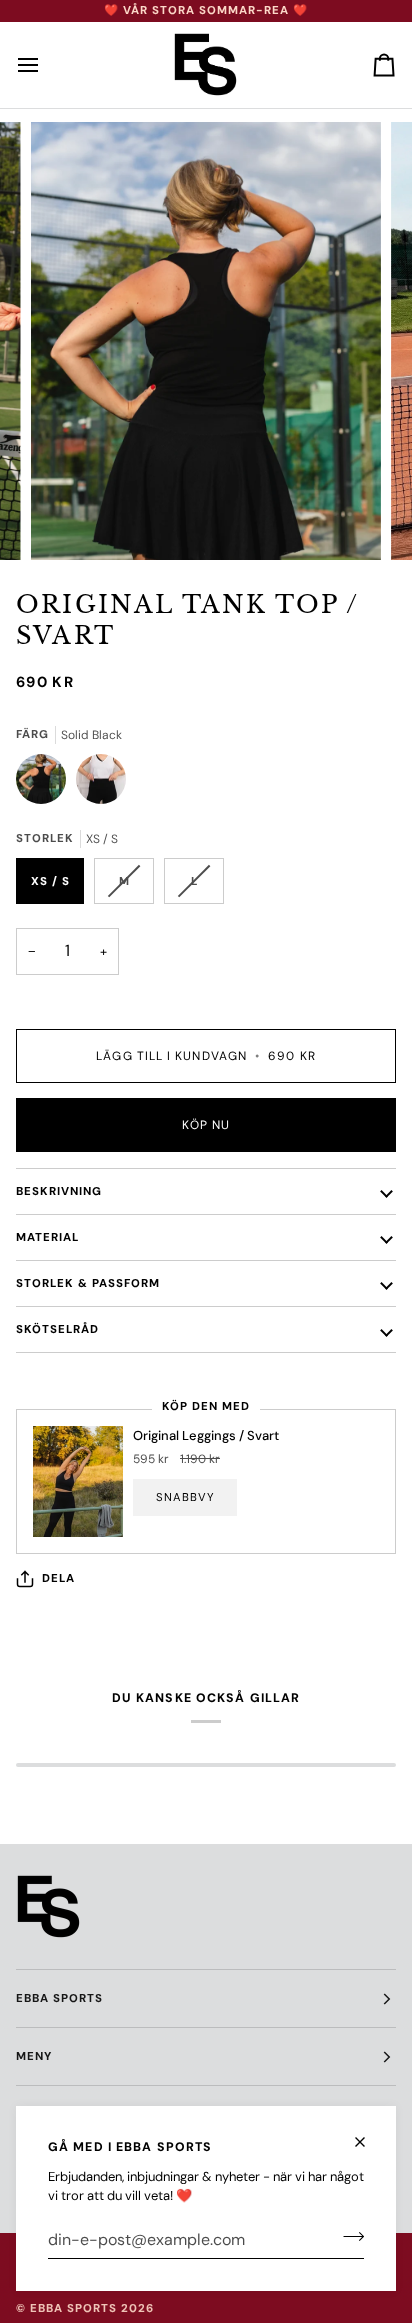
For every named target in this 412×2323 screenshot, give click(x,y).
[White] (101, 784)
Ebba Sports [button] (59, 1998)
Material (47, 1237)
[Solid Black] (46, 784)
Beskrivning (59, 1191)
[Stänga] (368, 2133)
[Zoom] (68, 522)
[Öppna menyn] (46, 65)
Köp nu (206, 1125)
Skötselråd (57, 1329)
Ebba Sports (73, 2308)
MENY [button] (34, 2056)
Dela (58, 1578)
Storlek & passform (88, 1283)
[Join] (347, 2237)
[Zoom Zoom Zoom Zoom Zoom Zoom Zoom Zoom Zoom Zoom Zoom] (206, 341)
